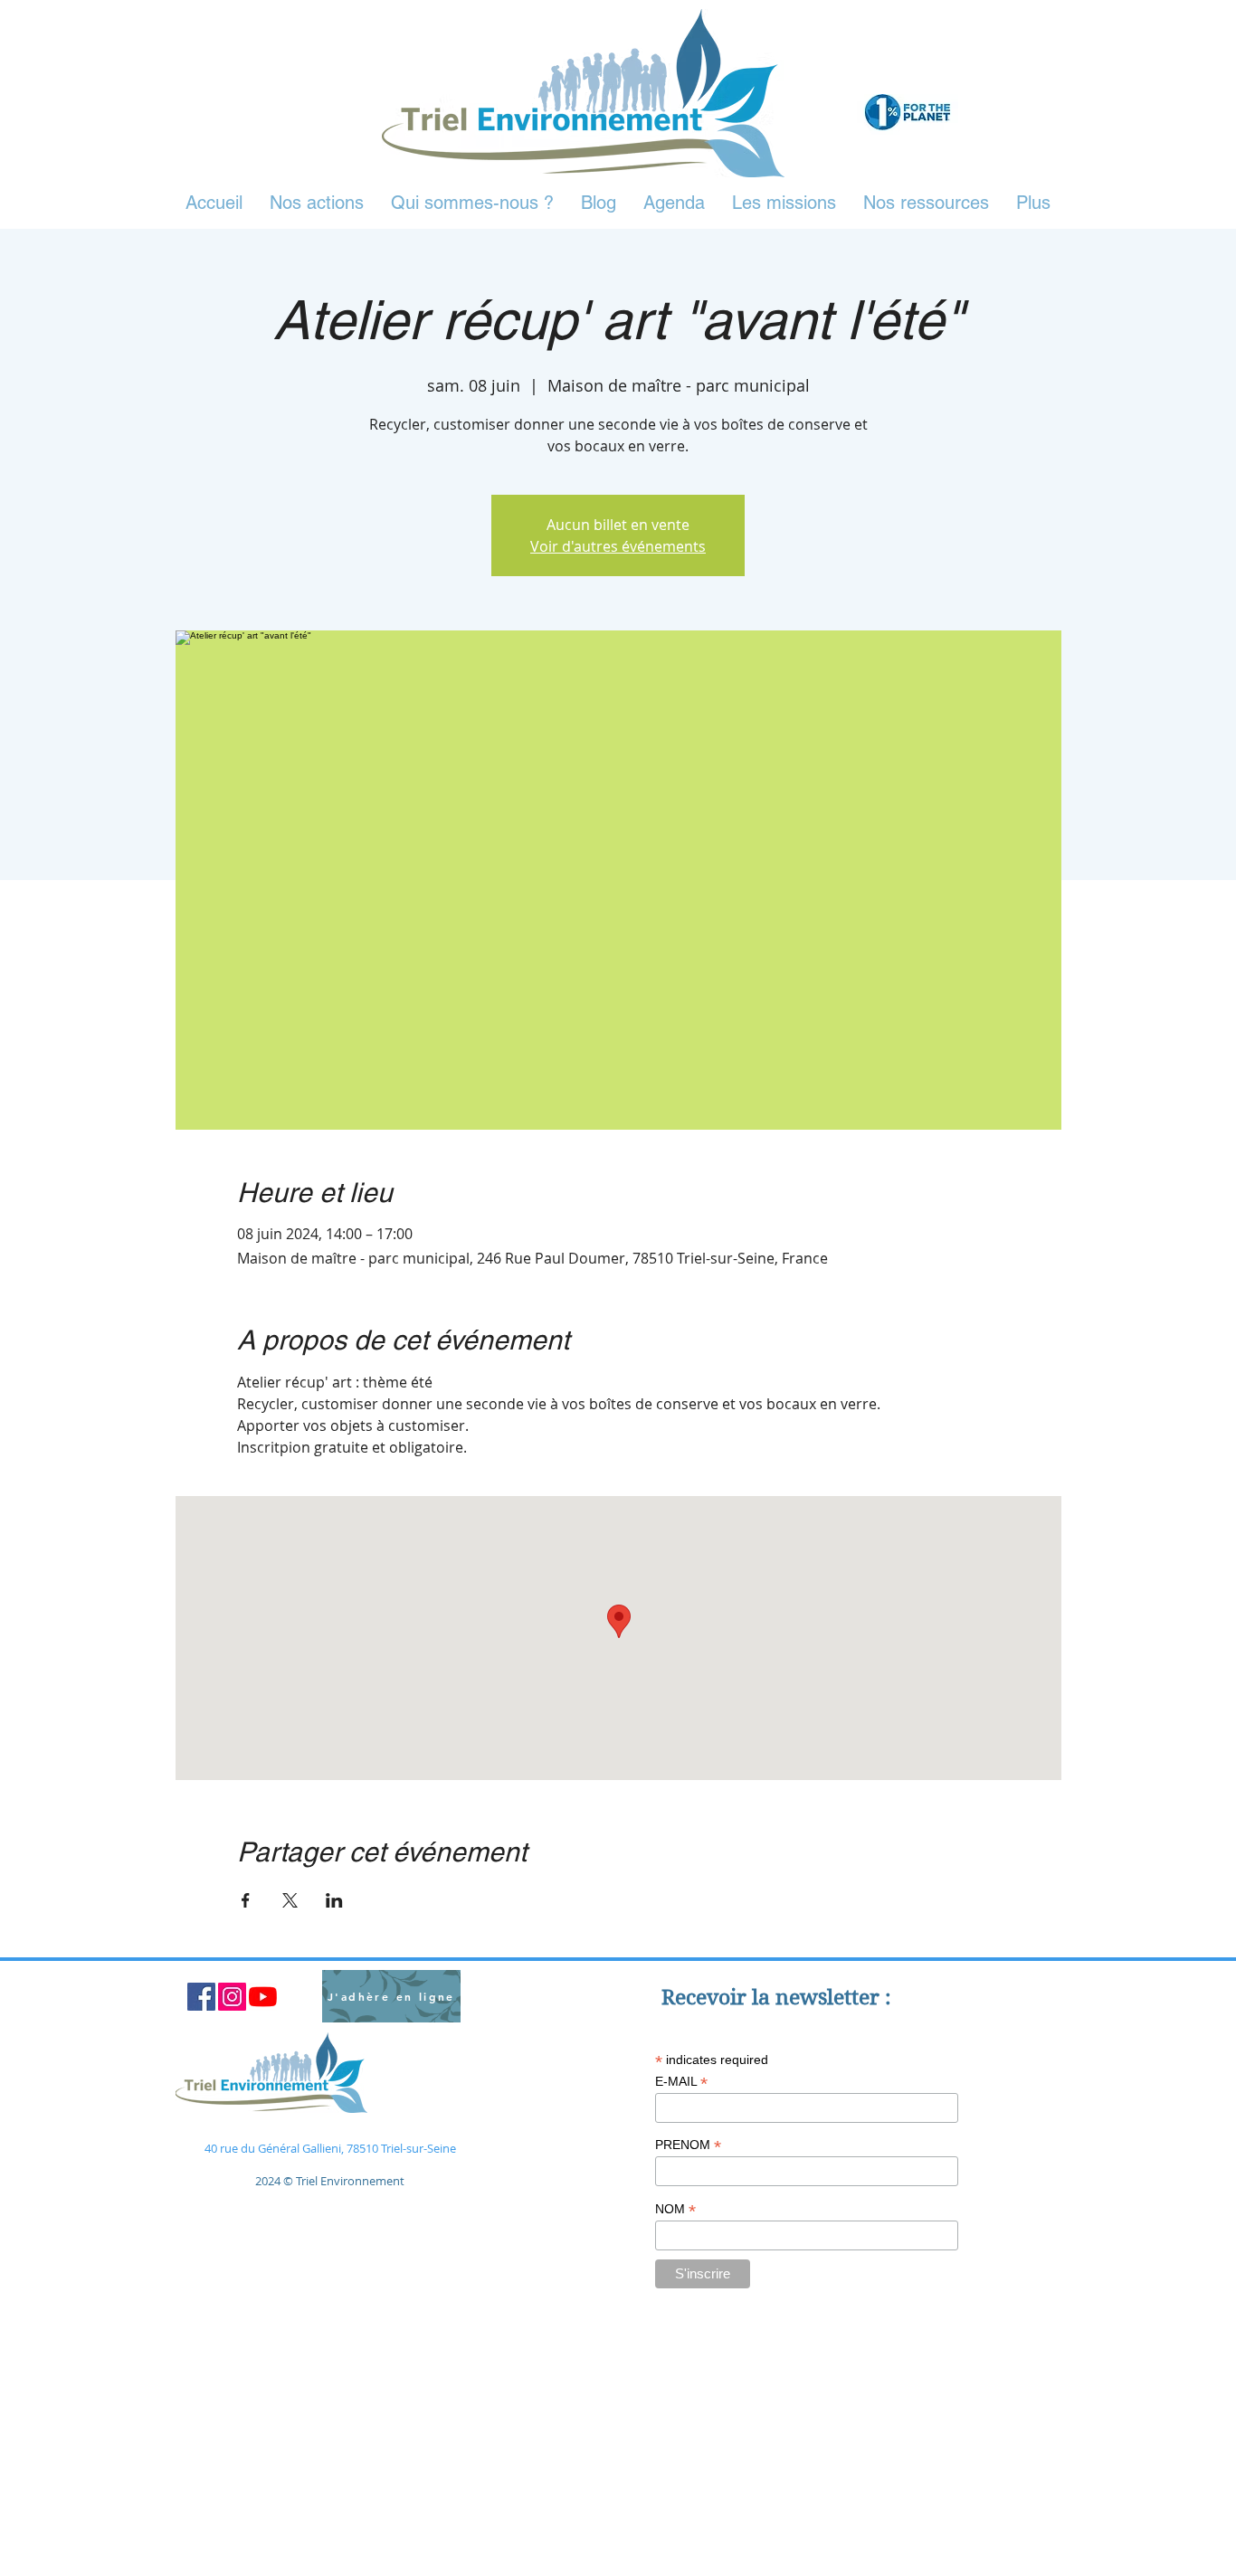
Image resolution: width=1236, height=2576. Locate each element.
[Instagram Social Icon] (232, 1997)
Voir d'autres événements (618, 546)
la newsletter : (822, 1997)
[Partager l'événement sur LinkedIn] (334, 1900)
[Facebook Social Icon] (201, 1997)
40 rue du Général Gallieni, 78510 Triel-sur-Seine (330, 2148)
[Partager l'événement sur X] (290, 1900)
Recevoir (707, 1997)
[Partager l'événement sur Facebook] (246, 1900)
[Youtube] (263, 1997)
